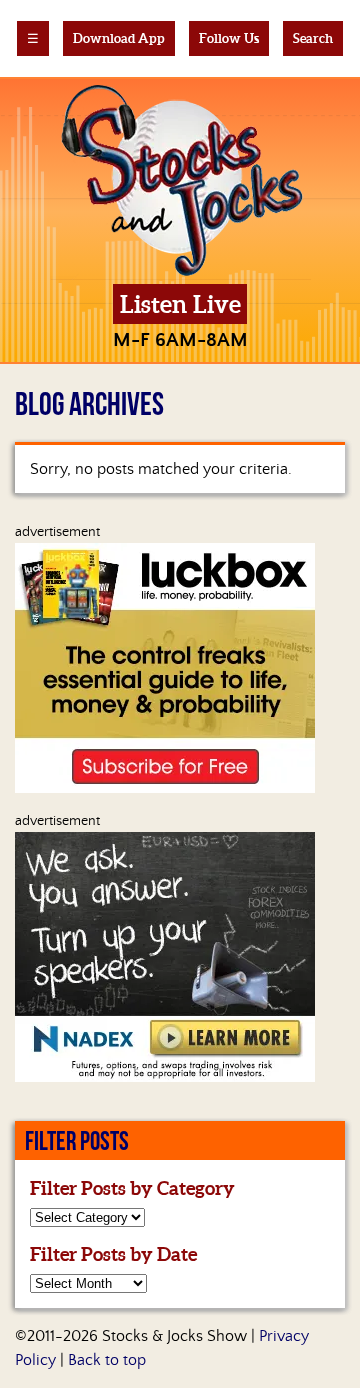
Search (313, 38)
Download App (119, 38)
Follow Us (229, 38)
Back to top (107, 1360)
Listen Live (180, 304)
